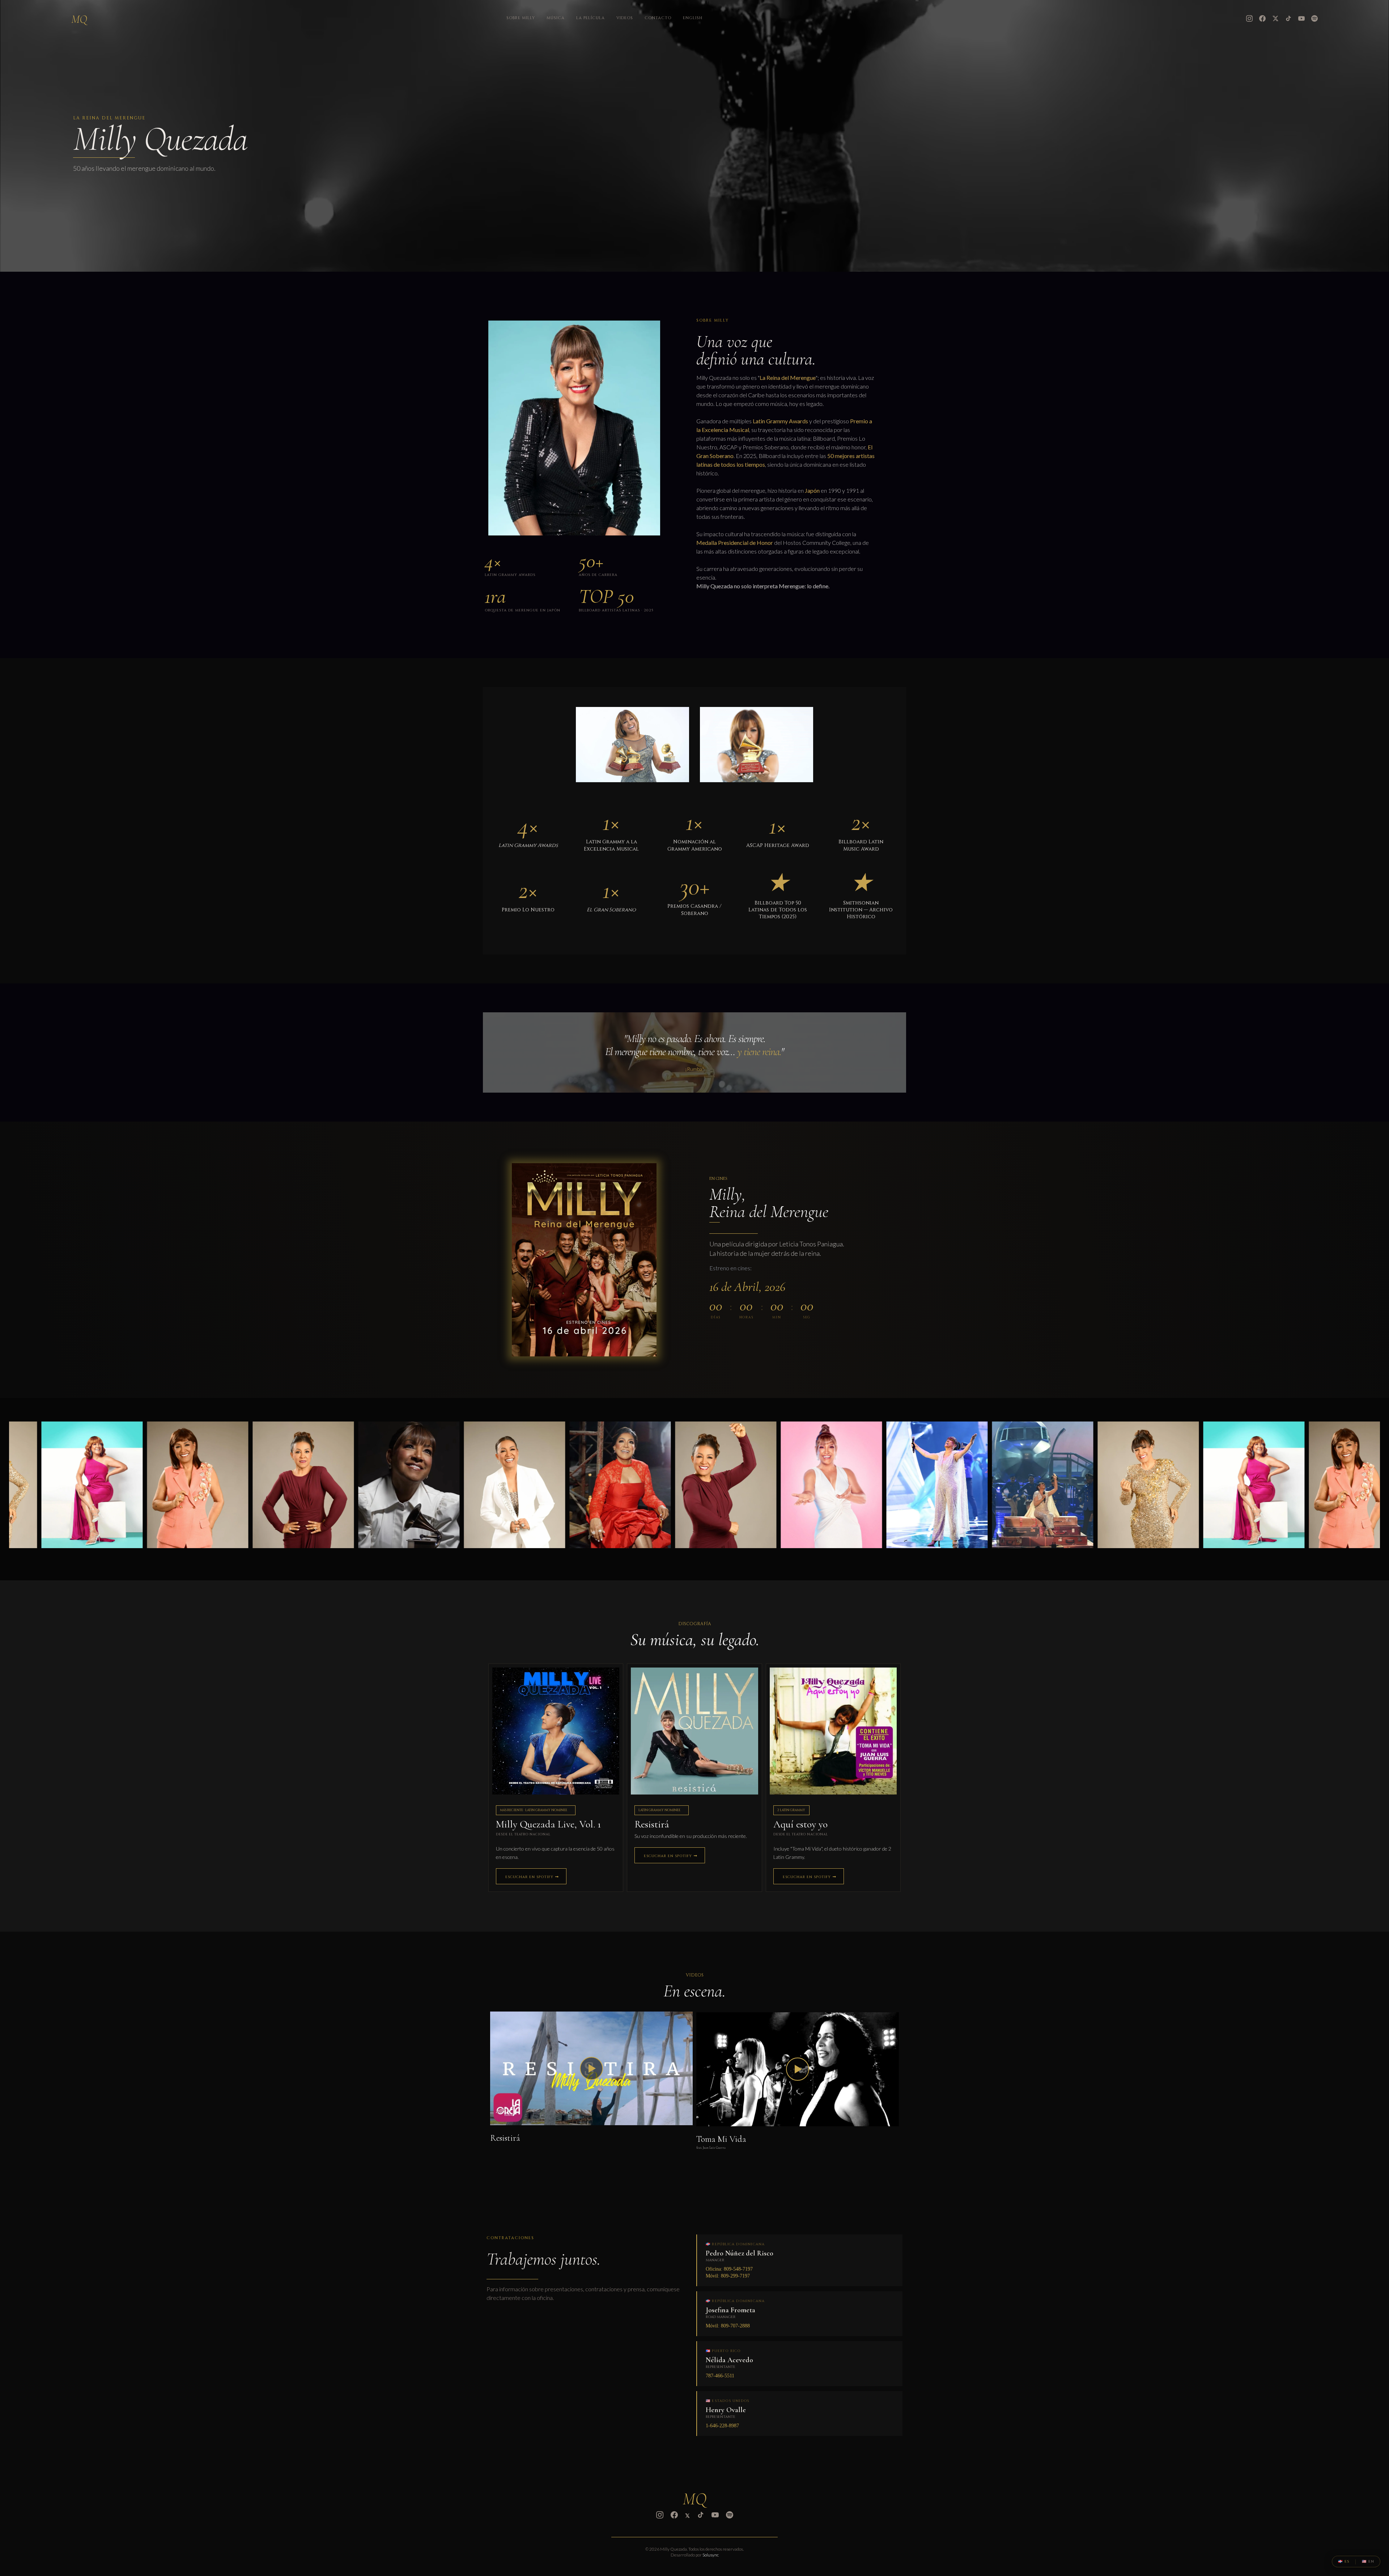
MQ (79, 19)
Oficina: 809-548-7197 (729, 2269)
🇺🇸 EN (1368, 2562)
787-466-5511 (720, 2376)
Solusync (711, 2555)
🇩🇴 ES (1344, 2562)
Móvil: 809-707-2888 (728, 2326)
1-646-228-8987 (722, 2426)
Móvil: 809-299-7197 (728, 2276)
